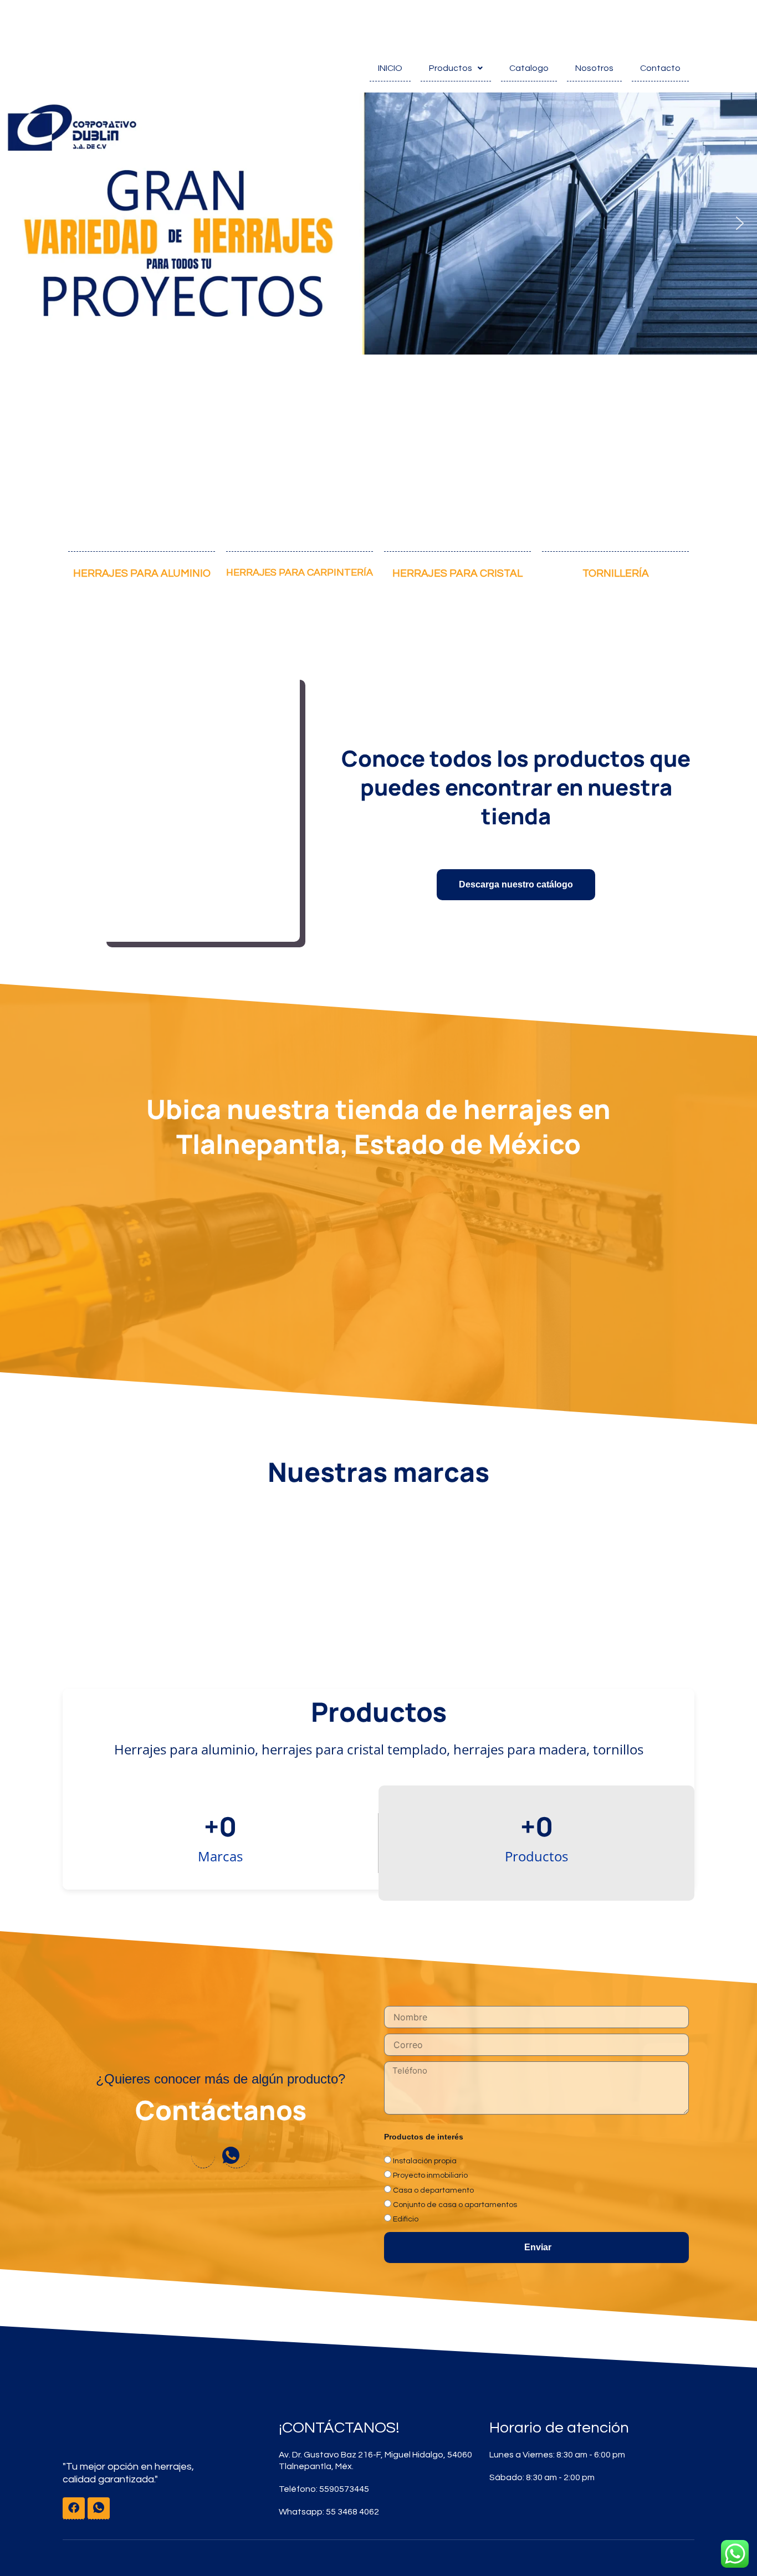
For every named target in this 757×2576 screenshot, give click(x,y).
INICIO (390, 68)
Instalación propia (425, 2161)
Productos (451, 68)
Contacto (660, 68)
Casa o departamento (433, 2190)
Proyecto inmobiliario (430, 2175)
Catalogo (529, 68)
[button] (17, 223)
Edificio (406, 2219)
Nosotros (594, 68)
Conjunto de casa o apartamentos (455, 2205)
